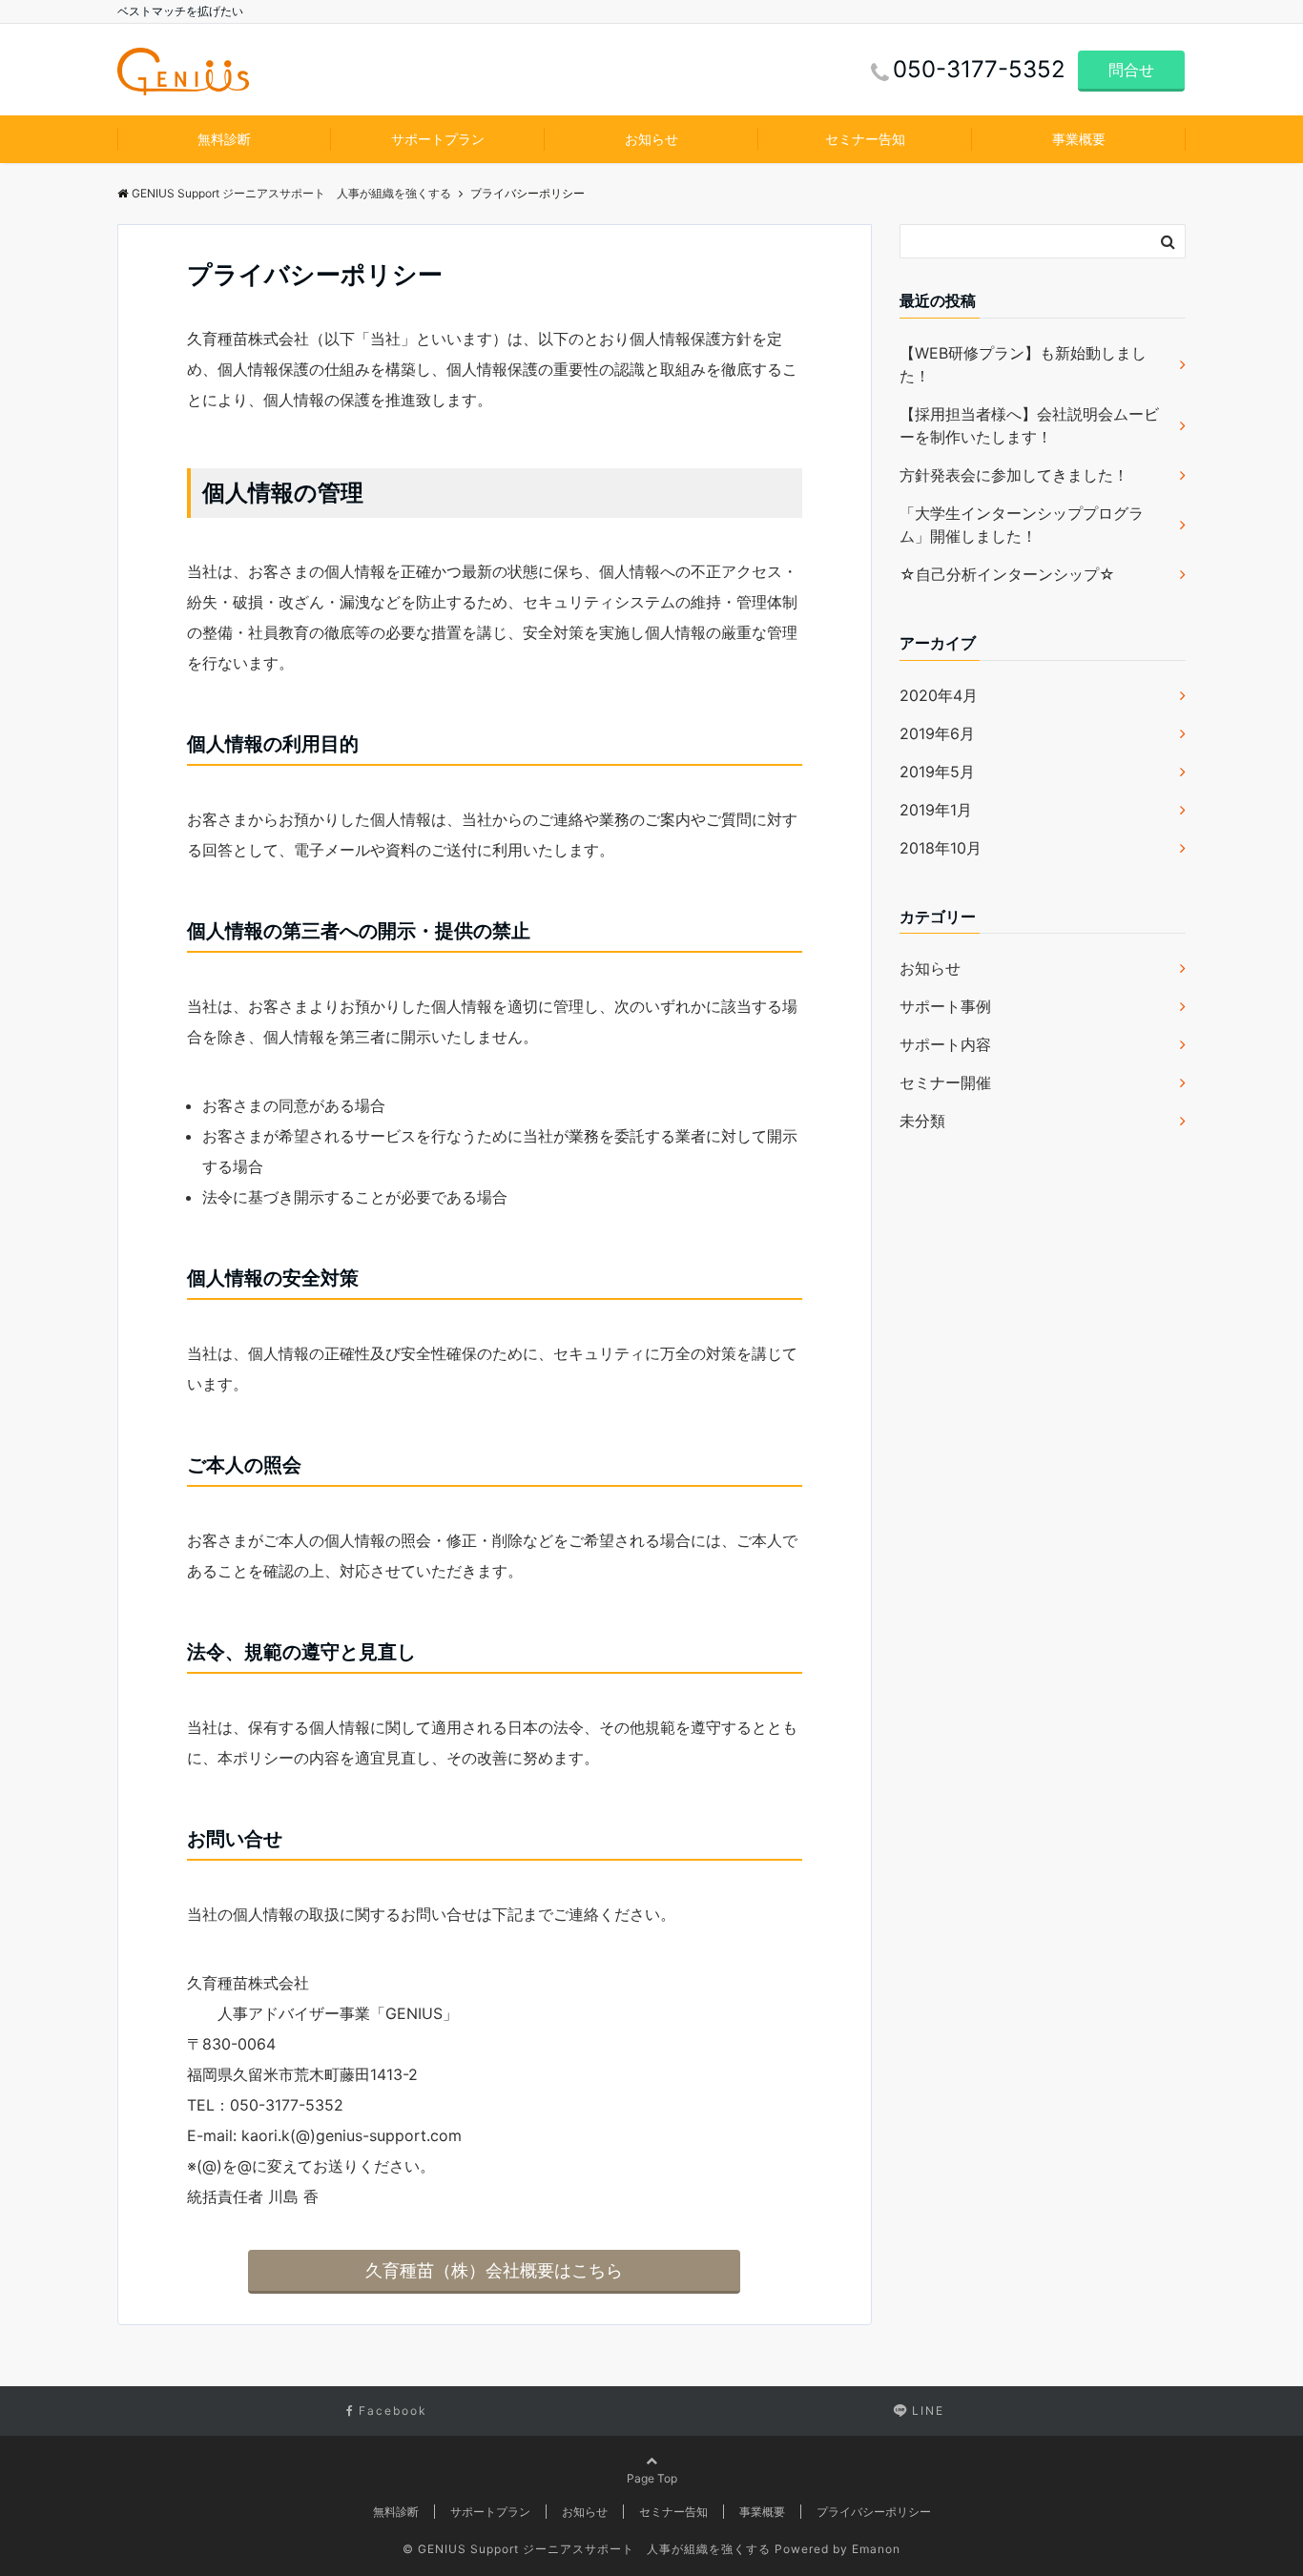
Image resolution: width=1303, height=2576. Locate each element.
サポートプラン (438, 139)
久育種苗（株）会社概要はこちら (494, 2270)
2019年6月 (937, 733)
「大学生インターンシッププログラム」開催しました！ (1022, 525)
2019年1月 (936, 810)
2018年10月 (941, 848)
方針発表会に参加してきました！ (1014, 475)
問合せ (1131, 70)
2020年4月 (939, 695)
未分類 (922, 1121)
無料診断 (224, 139)
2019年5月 (937, 772)
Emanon (876, 2549)
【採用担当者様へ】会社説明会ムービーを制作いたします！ (1029, 425)
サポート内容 (945, 1044)
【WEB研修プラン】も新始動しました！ (1023, 364)
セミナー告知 (865, 139)
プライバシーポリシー (874, 2512)
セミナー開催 (945, 1082)
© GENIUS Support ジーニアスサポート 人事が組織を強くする (587, 2549)
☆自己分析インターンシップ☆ (1007, 574)
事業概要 (1079, 139)
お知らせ (651, 139)
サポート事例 (945, 1006)
